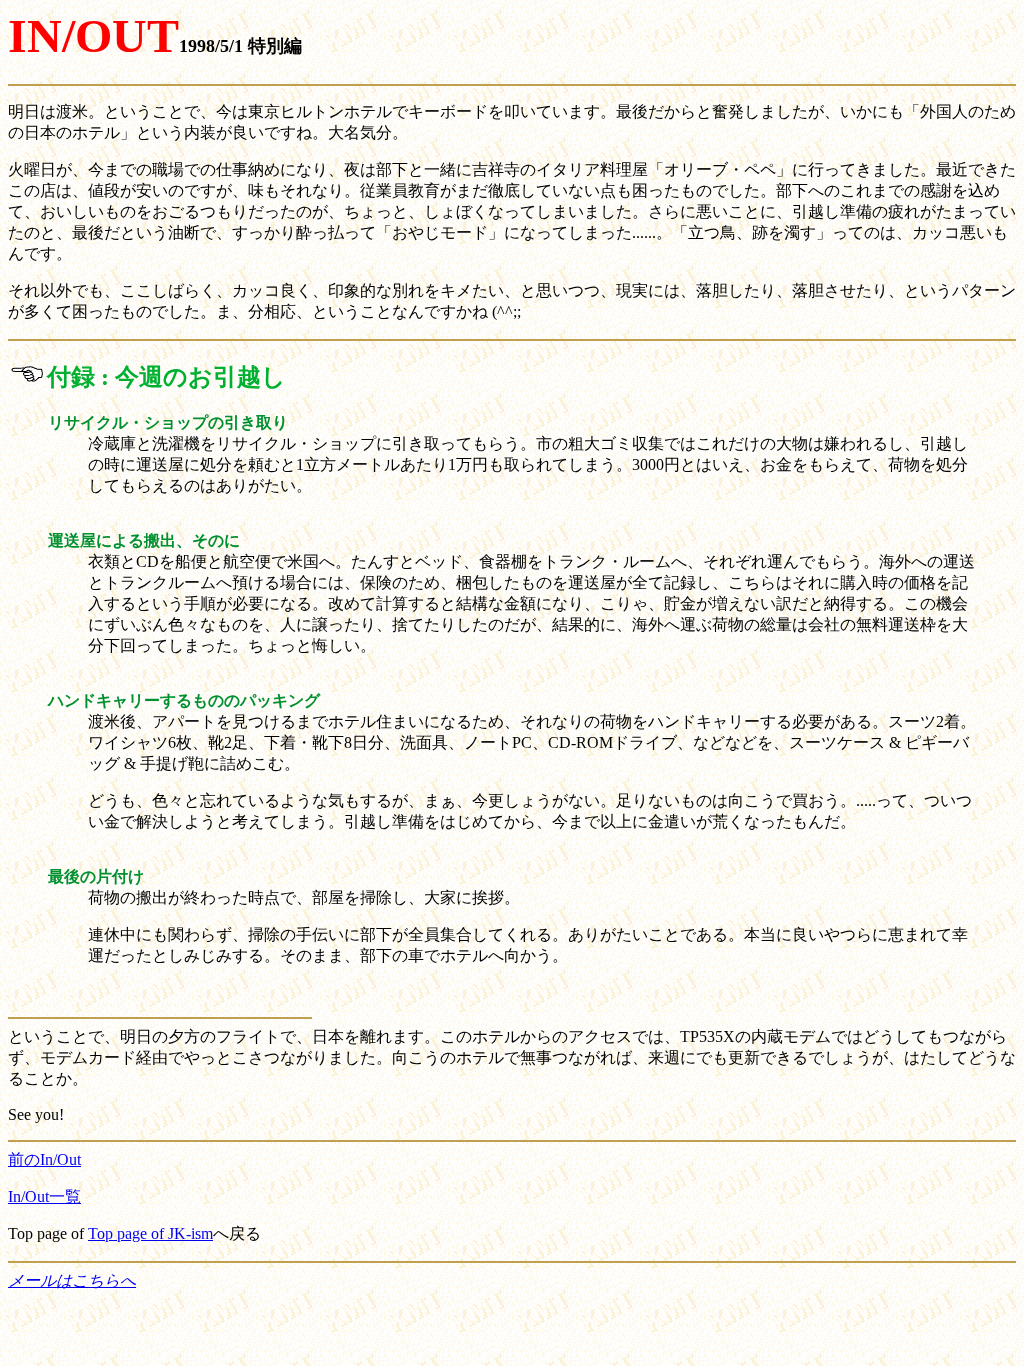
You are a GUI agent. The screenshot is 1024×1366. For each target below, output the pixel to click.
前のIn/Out (44, 1159)
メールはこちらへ (72, 1280)
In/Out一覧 (44, 1196)
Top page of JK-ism (150, 1233)
